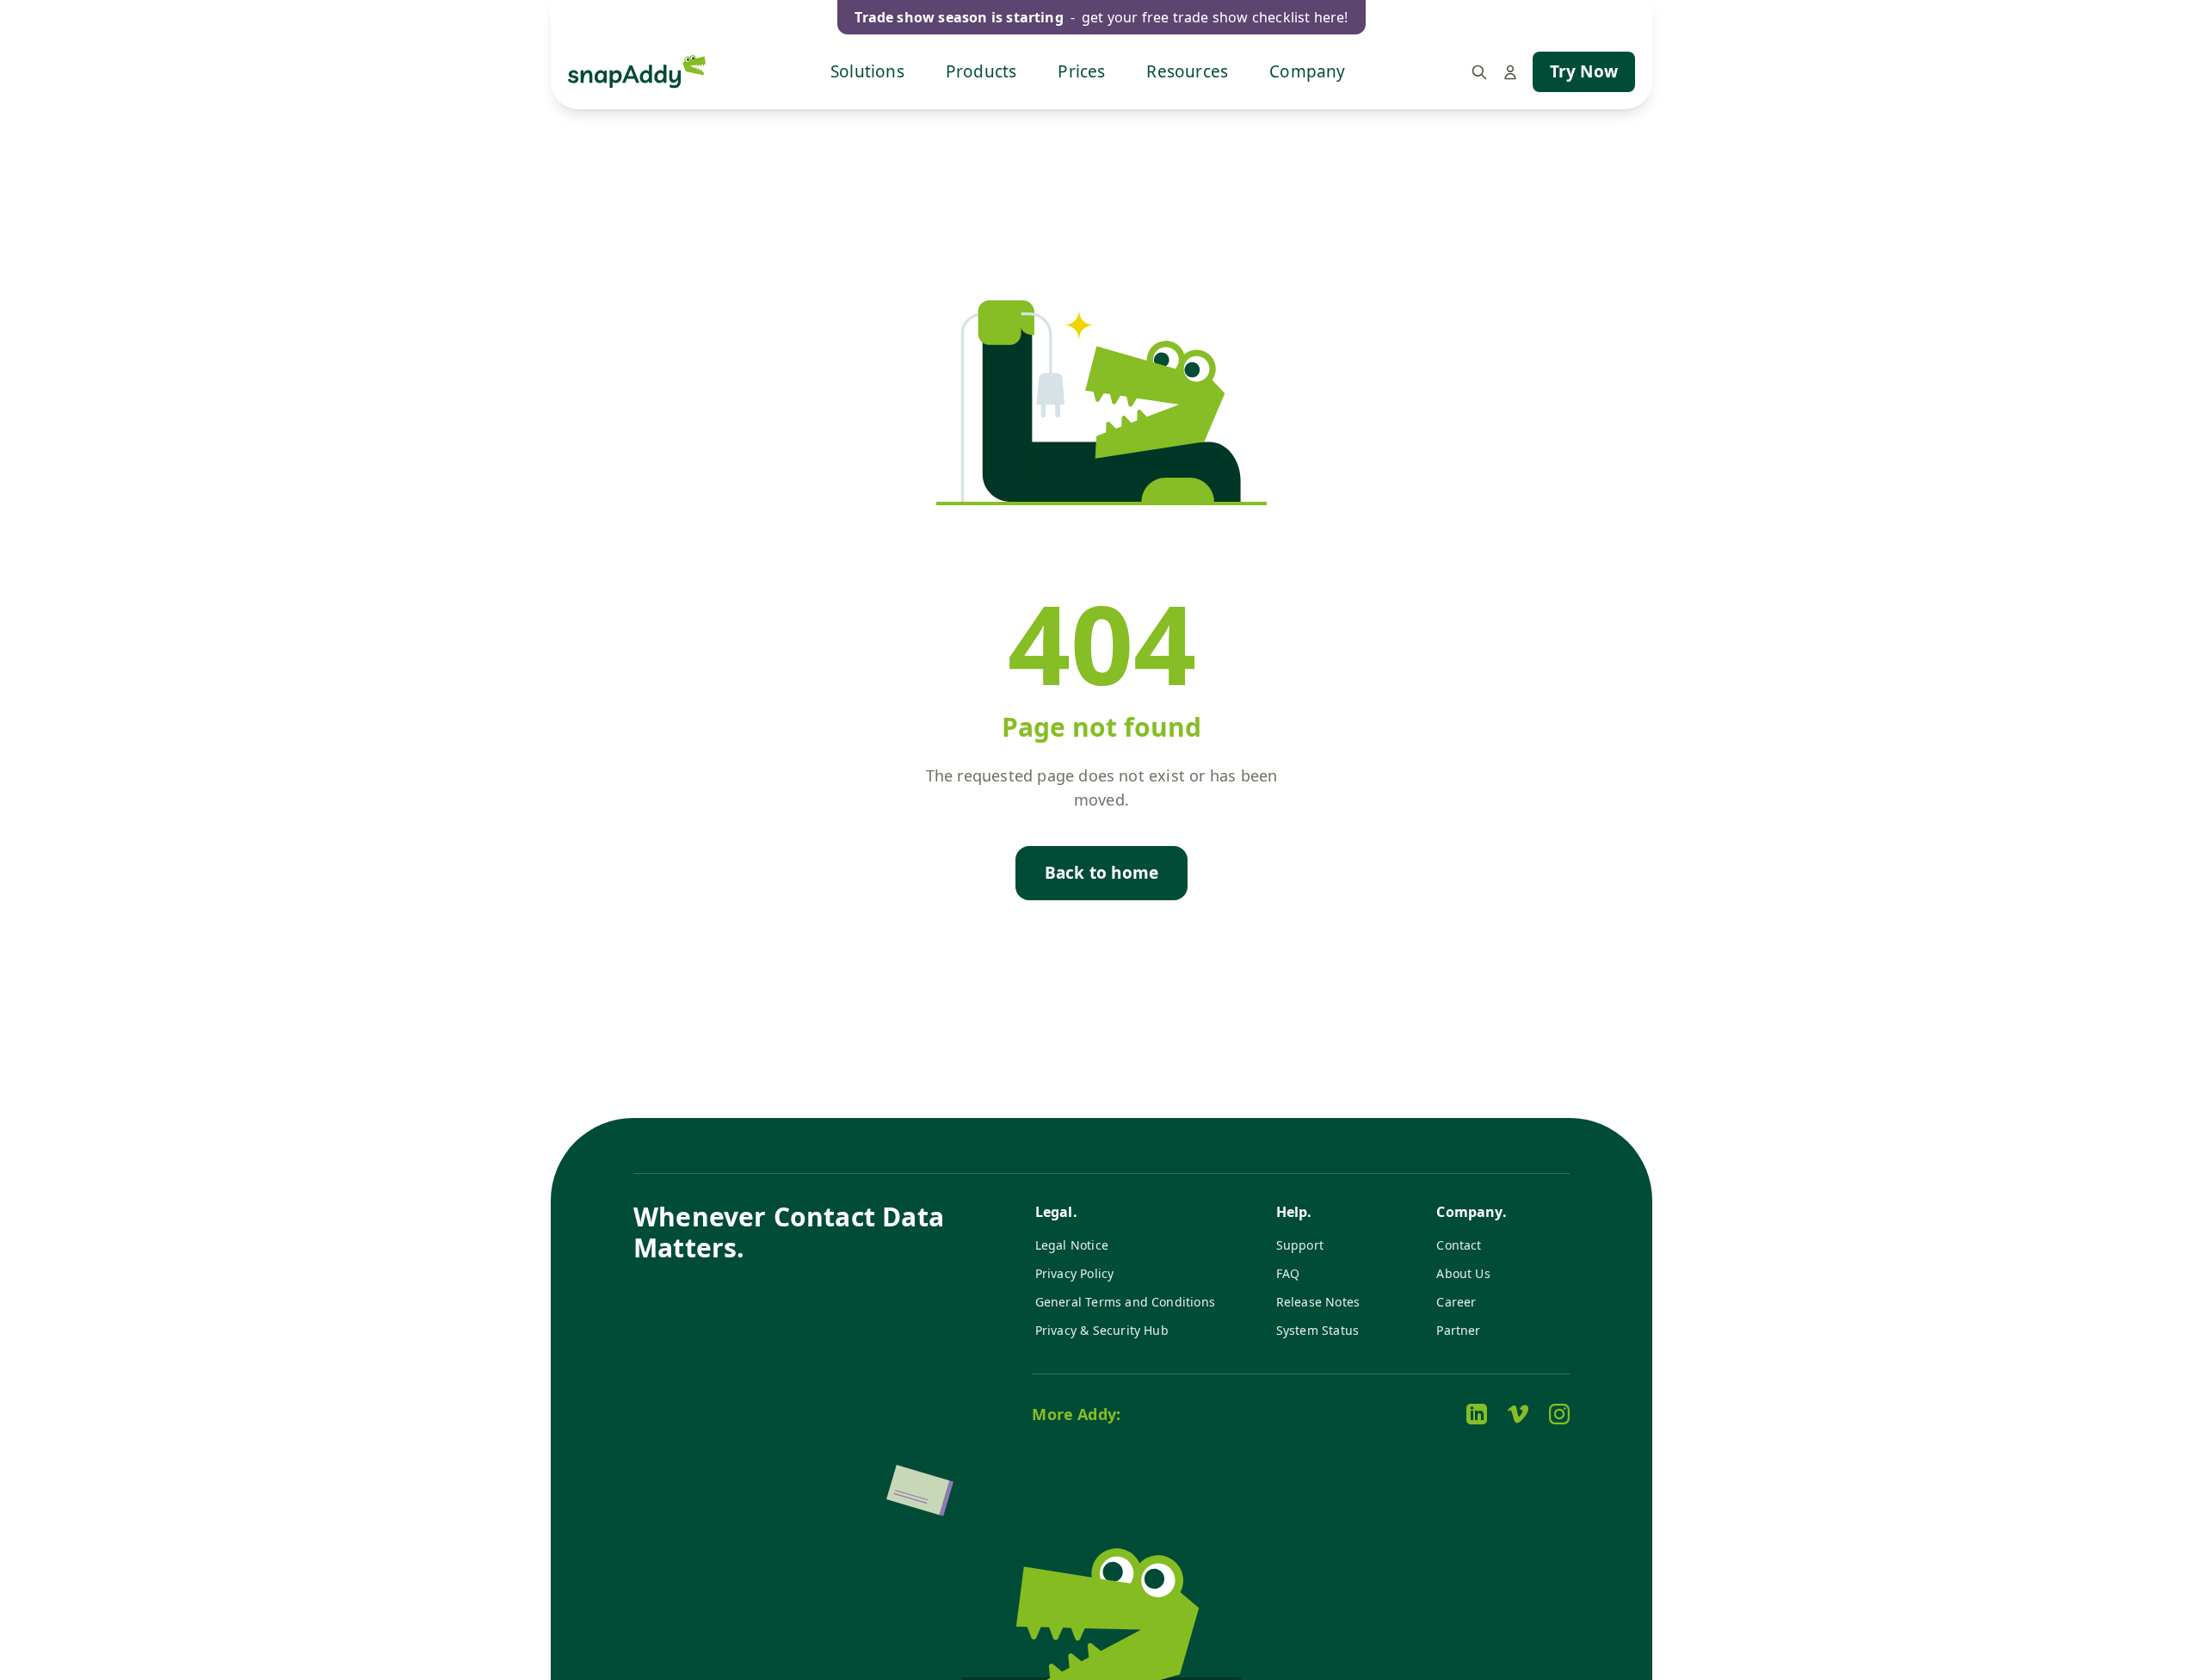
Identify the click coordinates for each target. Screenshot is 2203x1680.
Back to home (1101, 873)
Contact (1459, 1245)
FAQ (1288, 1273)
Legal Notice (1072, 1245)
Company (1307, 71)
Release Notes (1318, 1302)
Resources (1187, 71)
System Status (1317, 1330)
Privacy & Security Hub (1102, 1330)
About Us (1463, 1273)
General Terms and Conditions (1125, 1302)
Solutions (867, 71)
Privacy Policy (1075, 1273)
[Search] (1479, 72)
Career (1456, 1302)
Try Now (1584, 71)
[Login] (1510, 72)
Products (981, 71)
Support (1300, 1245)
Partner (1458, 1330)
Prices (1081, 71)
